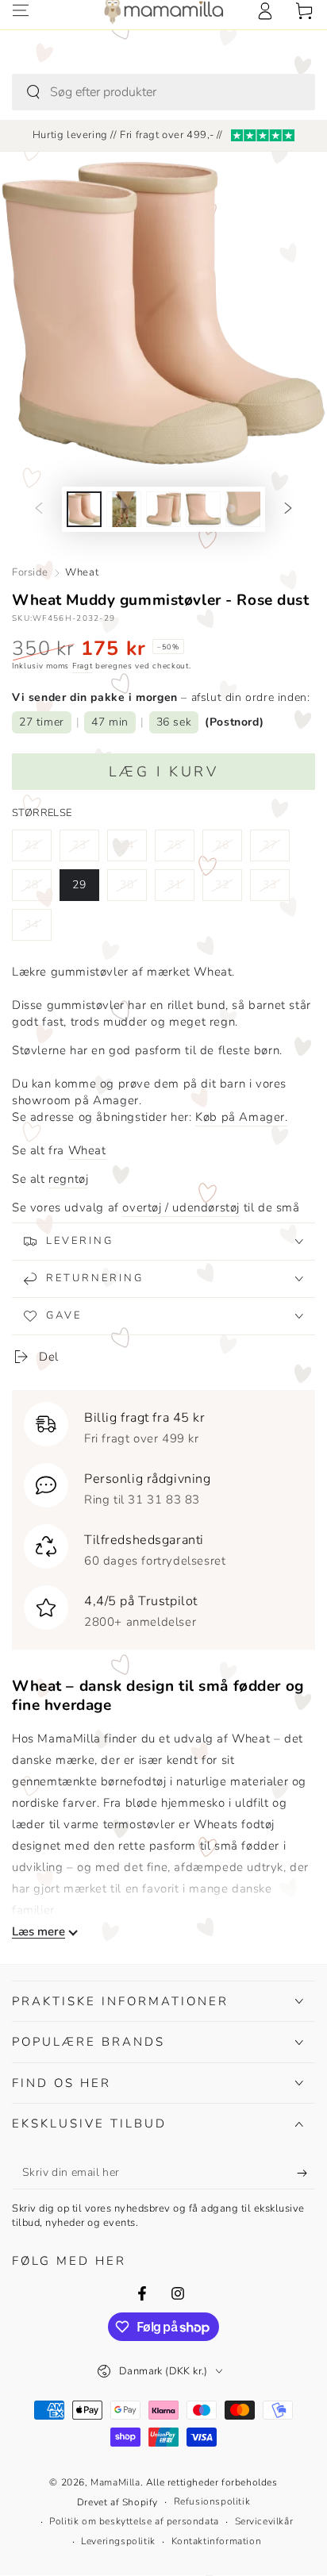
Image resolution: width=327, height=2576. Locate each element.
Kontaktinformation (217, 2541)
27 (276, 849)
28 (38, 889)
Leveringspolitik (118, 2541)
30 (133, 889)
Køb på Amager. (241, 1117)
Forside (30, 572)
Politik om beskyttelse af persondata (134, 2521)
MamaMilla (115, 2482)
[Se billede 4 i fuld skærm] (203, 509)
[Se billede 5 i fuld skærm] (243, 509)
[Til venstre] (39, 510)
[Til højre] (288, 510)
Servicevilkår (264, 2521)
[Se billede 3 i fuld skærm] (163, 509)
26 (228, 849)
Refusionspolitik (212, 2501)
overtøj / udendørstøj (181, 1207)
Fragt (83, 666)
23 (85, 849)
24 (133, 849)
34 (38, 929)
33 (276, 889)
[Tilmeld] (306, 2174)
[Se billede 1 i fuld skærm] (84, 509)
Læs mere (38, 1932)
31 (181, 889)
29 (85, 889)
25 (181, 849)
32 (228, 889)
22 (38, 849)
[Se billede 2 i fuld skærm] (124, 509)
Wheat (82, 572)
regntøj (68, 1179)
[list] (163, 1516)
